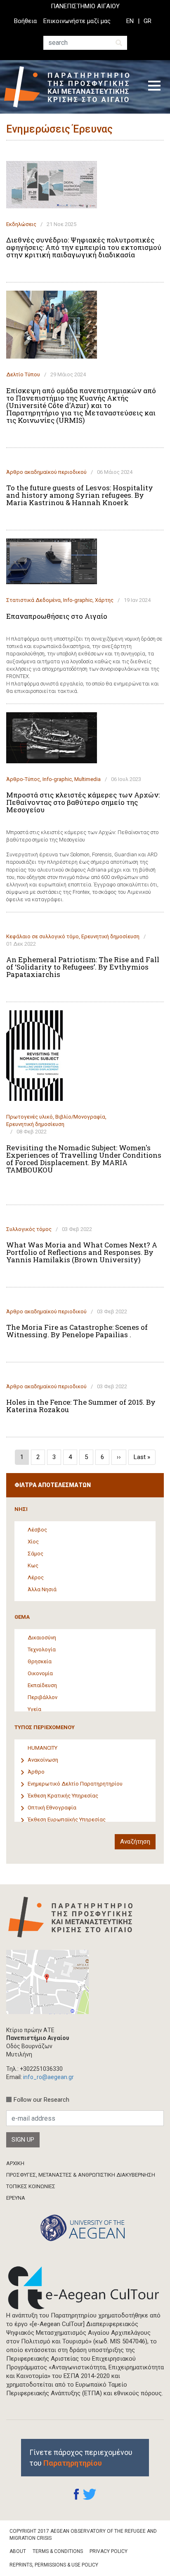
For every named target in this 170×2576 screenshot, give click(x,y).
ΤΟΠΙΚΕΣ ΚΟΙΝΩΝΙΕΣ (31, 2186)
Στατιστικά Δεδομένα (33, 600)
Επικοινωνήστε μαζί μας (77, 21)
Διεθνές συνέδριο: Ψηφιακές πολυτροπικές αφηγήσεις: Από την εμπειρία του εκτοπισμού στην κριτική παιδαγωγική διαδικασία (84, 247)
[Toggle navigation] (154, 87)
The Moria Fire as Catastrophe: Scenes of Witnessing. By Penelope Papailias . (77, 1331)
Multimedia (87, 779)
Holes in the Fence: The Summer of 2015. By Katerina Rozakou (81, 1406)
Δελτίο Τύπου (23, 374)
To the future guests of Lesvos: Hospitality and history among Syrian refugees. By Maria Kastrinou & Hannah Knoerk (80, 495)
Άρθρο (36, 1772)
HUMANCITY (42, 1748)
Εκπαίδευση (42, 1685)
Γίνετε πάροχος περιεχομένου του (81, 2457)
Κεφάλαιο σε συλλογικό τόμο (42, 936)
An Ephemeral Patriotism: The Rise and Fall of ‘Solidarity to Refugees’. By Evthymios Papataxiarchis (83, 967)
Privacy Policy (109, 2551)
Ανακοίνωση (43, 1760)
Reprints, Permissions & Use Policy (54, 2565)
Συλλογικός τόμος (29, 1229)
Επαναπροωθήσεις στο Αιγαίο (57, 616)
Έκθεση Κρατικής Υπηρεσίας (63, 1796)
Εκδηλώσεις (21, 224)
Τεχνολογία (42, 1649)
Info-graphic (78, 600)
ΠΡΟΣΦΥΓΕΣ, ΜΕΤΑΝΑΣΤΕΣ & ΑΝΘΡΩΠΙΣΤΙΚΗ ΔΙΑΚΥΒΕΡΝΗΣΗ (81, 2175)
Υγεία (34, 1709)
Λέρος (36, 1577)
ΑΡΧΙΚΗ (15, 2163)
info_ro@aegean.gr (48, 2077)
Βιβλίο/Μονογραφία (80, 1117)
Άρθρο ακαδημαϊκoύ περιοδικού (46, 472)
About (18, 2551)
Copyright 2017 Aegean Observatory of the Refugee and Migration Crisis (83, 2535)
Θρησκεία (40, 1661)
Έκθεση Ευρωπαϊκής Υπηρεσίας (67, 1820)
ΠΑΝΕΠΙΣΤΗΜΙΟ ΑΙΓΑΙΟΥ (85, 6)
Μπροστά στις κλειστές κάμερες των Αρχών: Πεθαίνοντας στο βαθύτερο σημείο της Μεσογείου (83, 802)
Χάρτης (104, 600)
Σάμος (35, 1554)
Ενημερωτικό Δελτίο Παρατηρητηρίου (75, 1784)
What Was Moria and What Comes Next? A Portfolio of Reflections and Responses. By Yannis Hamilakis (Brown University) (82, 1252)
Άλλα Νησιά (42, 1589)
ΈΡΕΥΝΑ (16, 2198)
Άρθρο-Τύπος (23, 779)
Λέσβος (37, 1530)
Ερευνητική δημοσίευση (110, 936)
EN (130, 21)
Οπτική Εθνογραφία (52, 1808)
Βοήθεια (25, 21)
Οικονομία (40, 1673)
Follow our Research (41, 2100)
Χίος (33, 1542)
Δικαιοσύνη (42, 1638)
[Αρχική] (70, 87)
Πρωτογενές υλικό (30, 1117)
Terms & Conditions (58, 2551)
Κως (33, 1565)
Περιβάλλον (42, 1697)
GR (148, 21)
